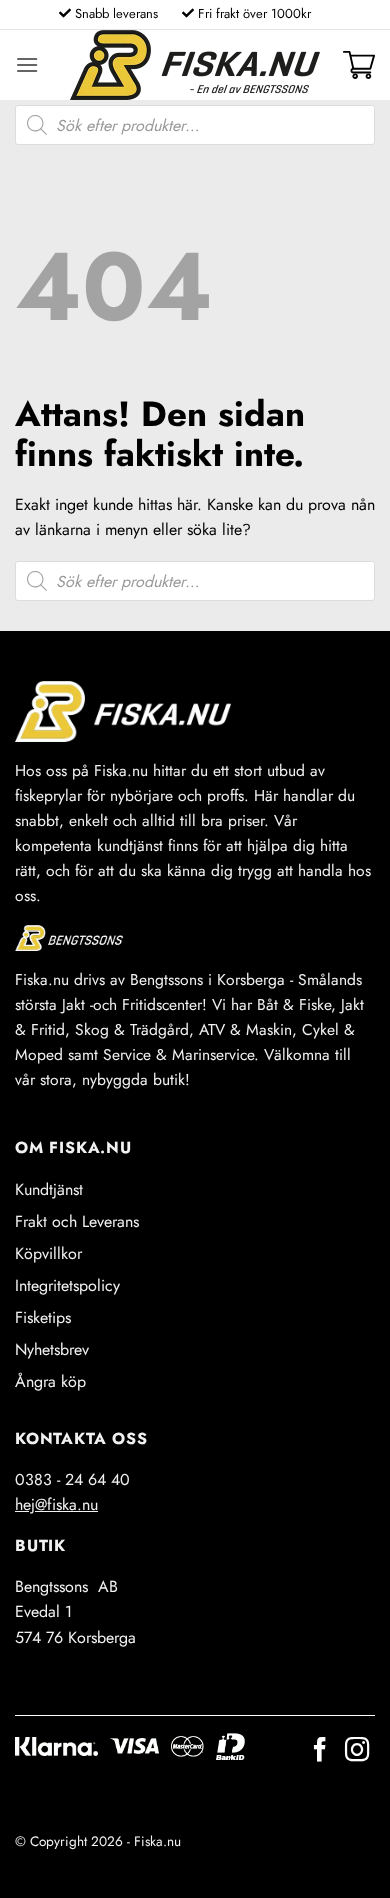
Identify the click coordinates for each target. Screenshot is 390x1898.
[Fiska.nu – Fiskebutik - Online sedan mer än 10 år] (195, 65)
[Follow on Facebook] (320, 1751)
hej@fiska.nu (56, 1504)
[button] (27, 64)
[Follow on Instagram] (357, 1751)
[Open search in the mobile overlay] (195, 125)
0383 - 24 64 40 (72, 1479)
